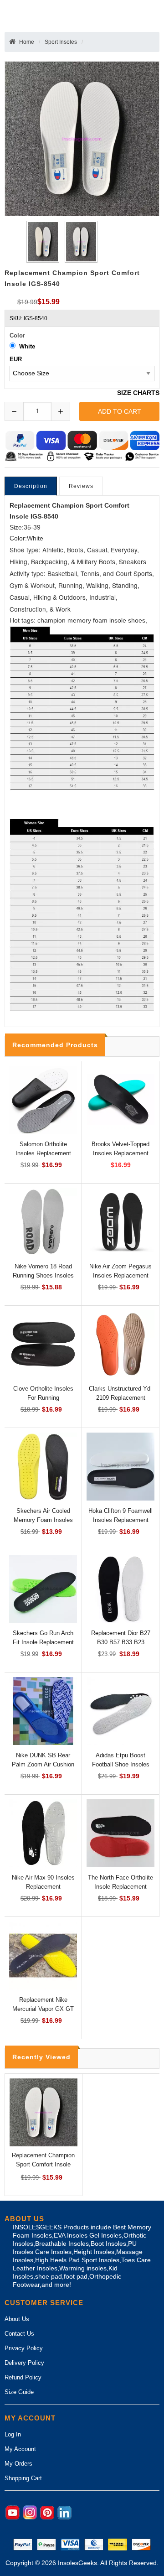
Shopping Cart (23, 2478)
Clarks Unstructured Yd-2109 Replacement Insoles (120, 1398)
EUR (16, 359)
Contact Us (19, 2334)
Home (27, 42)
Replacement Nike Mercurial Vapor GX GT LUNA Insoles (43, 2009)
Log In (13, 2434)
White (27, 346)
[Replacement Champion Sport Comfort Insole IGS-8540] (41, 242)
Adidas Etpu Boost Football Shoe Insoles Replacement (121, 1764)
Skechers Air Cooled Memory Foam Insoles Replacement (43, 1520)
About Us (17, 2319)
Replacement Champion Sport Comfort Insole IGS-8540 (43, 2164)
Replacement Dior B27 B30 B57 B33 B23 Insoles (121, 1642)
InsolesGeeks (77, 2563)
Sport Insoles (61, 42)
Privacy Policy (24, 2348)
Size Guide (19, 2392)
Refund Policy (23, 2377)
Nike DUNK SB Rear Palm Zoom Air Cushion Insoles (43, 1764)
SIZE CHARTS (138, 393)
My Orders (18, 2464)
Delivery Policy (24, 2363)
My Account (20, 2449)
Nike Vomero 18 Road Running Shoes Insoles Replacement (43, 1275)
